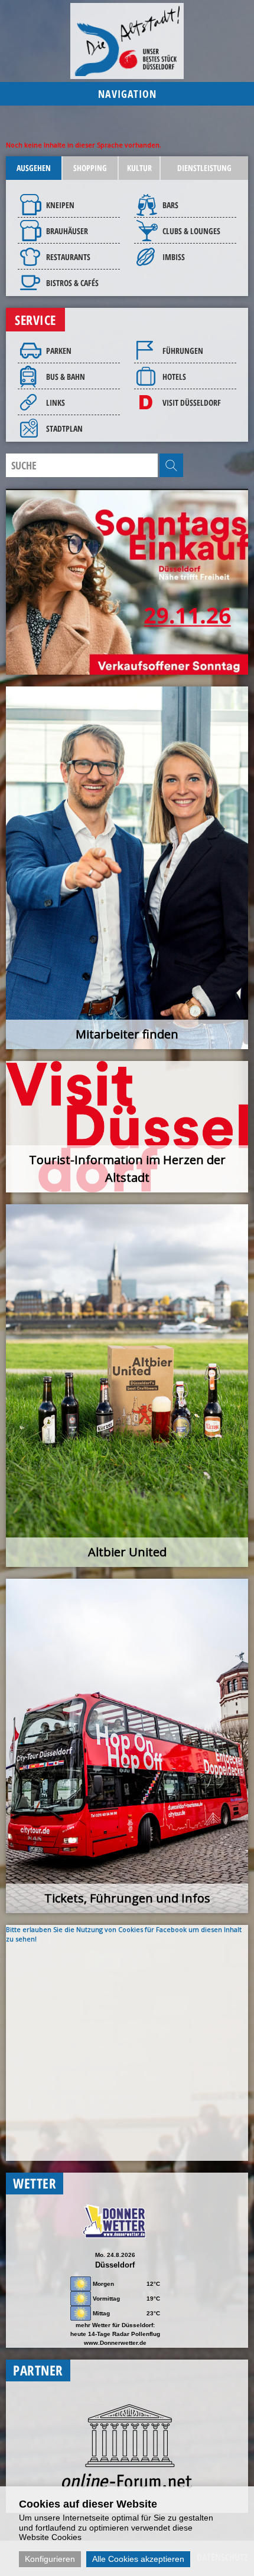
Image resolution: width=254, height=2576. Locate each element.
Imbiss (174, 257)
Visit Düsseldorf (192, 402)
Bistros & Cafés (72, 283)
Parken (59, 351)
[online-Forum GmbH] (127, 2485)
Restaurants (68, 257)
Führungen (183, 351)
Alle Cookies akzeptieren (138, 2559)
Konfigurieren (50, 2559)
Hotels (174, 377)
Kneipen (60, 205)
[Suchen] (171, 465)
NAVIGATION (127, 94)
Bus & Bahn (66, 377)
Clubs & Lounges (191, 231)
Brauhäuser (67, 231)
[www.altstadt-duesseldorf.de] (127, 41)
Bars (170, 205)
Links (56, 402)
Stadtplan (64, 428)
